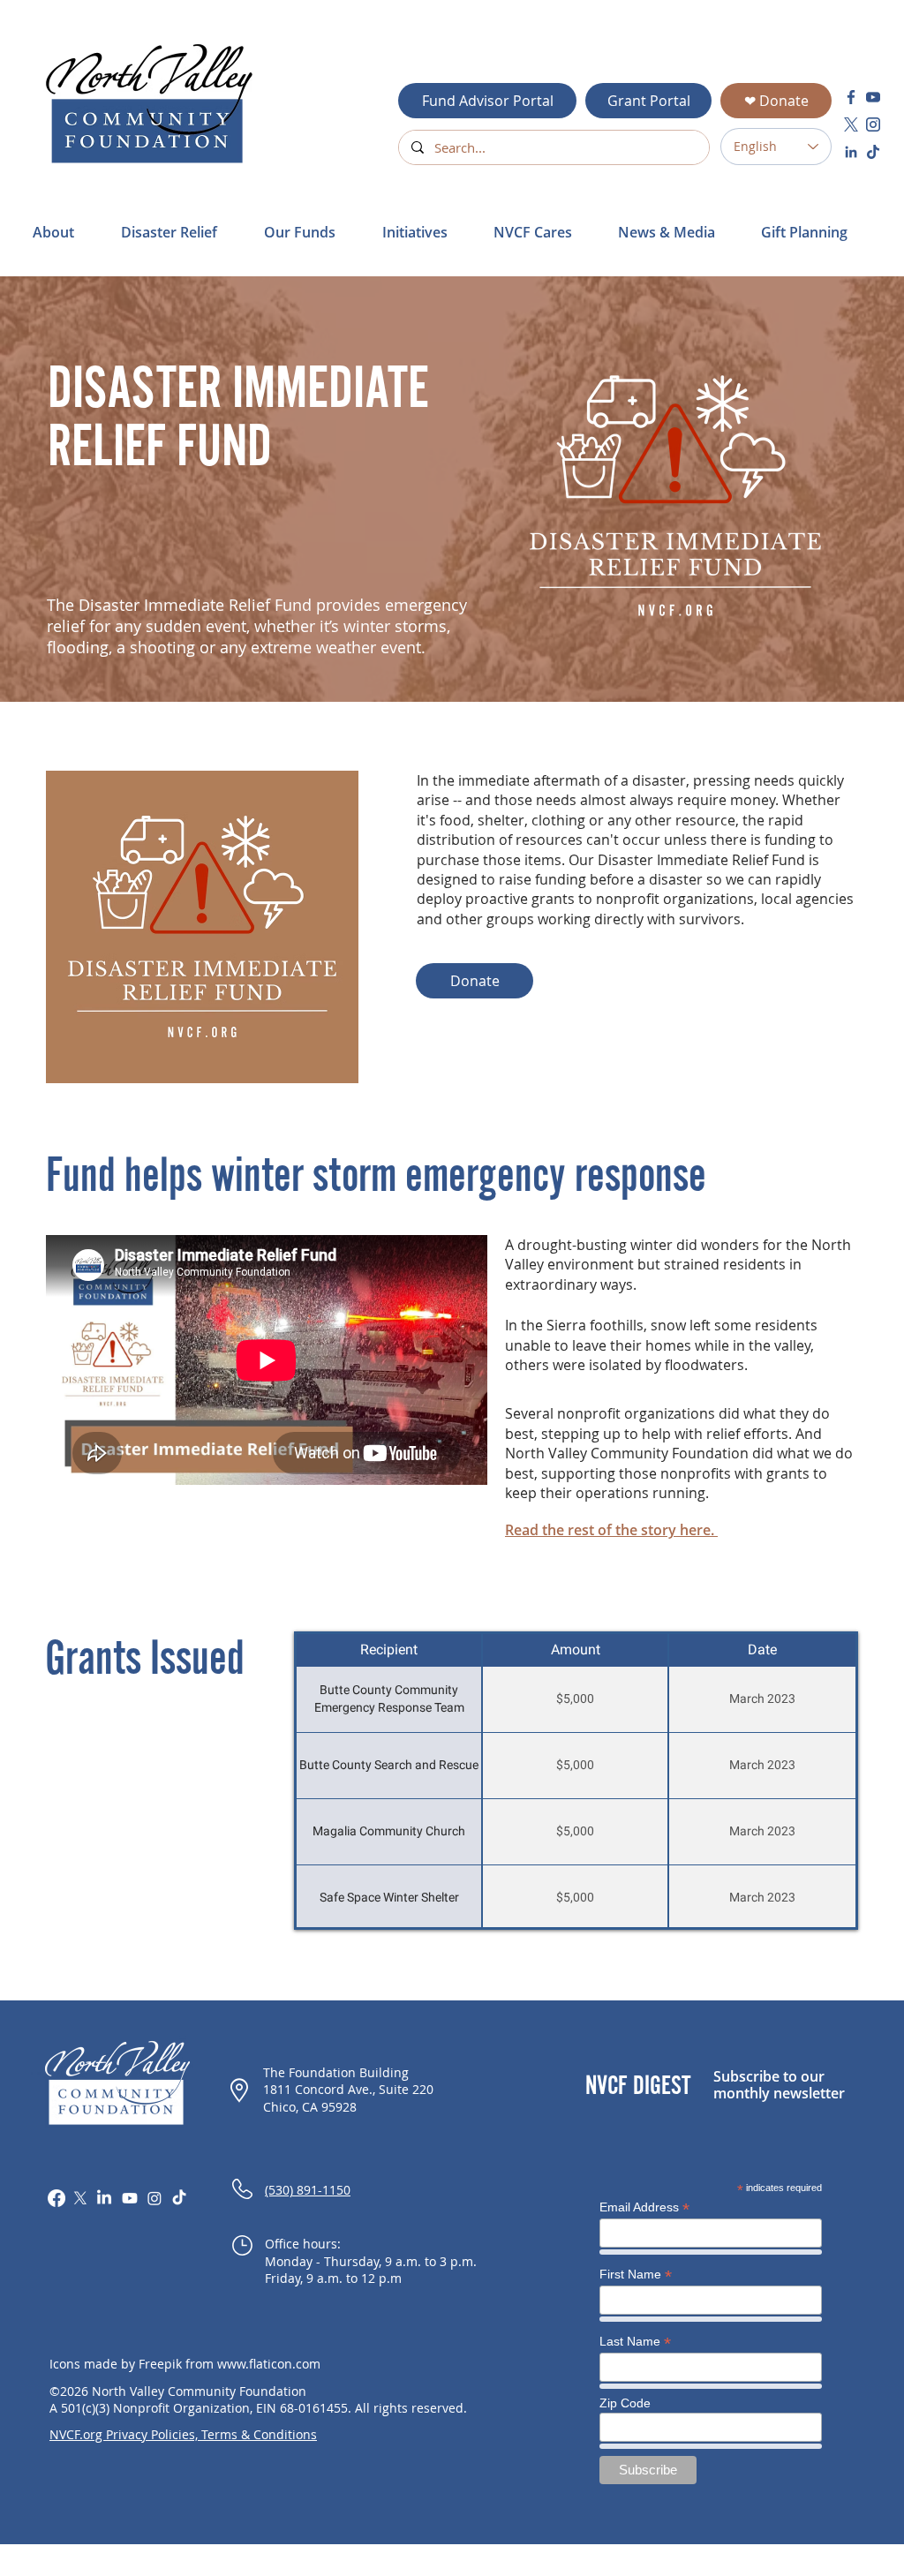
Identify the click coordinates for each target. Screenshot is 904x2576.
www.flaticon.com (269, 2364)
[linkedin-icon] (851, 152)
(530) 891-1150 (308, 2190)
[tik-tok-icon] (873, 152)
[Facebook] (56, 2198)
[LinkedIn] (104, 2198)
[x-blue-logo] (851, 124)
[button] (179, 232)
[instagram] (873, 124)
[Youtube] (130, 2198)
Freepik (160, 2364)
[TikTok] (179, 2198)
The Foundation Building (336, 2072)
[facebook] (851, 97)
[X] (80, 2198)
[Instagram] (154, 2198)
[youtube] (873, 97)
